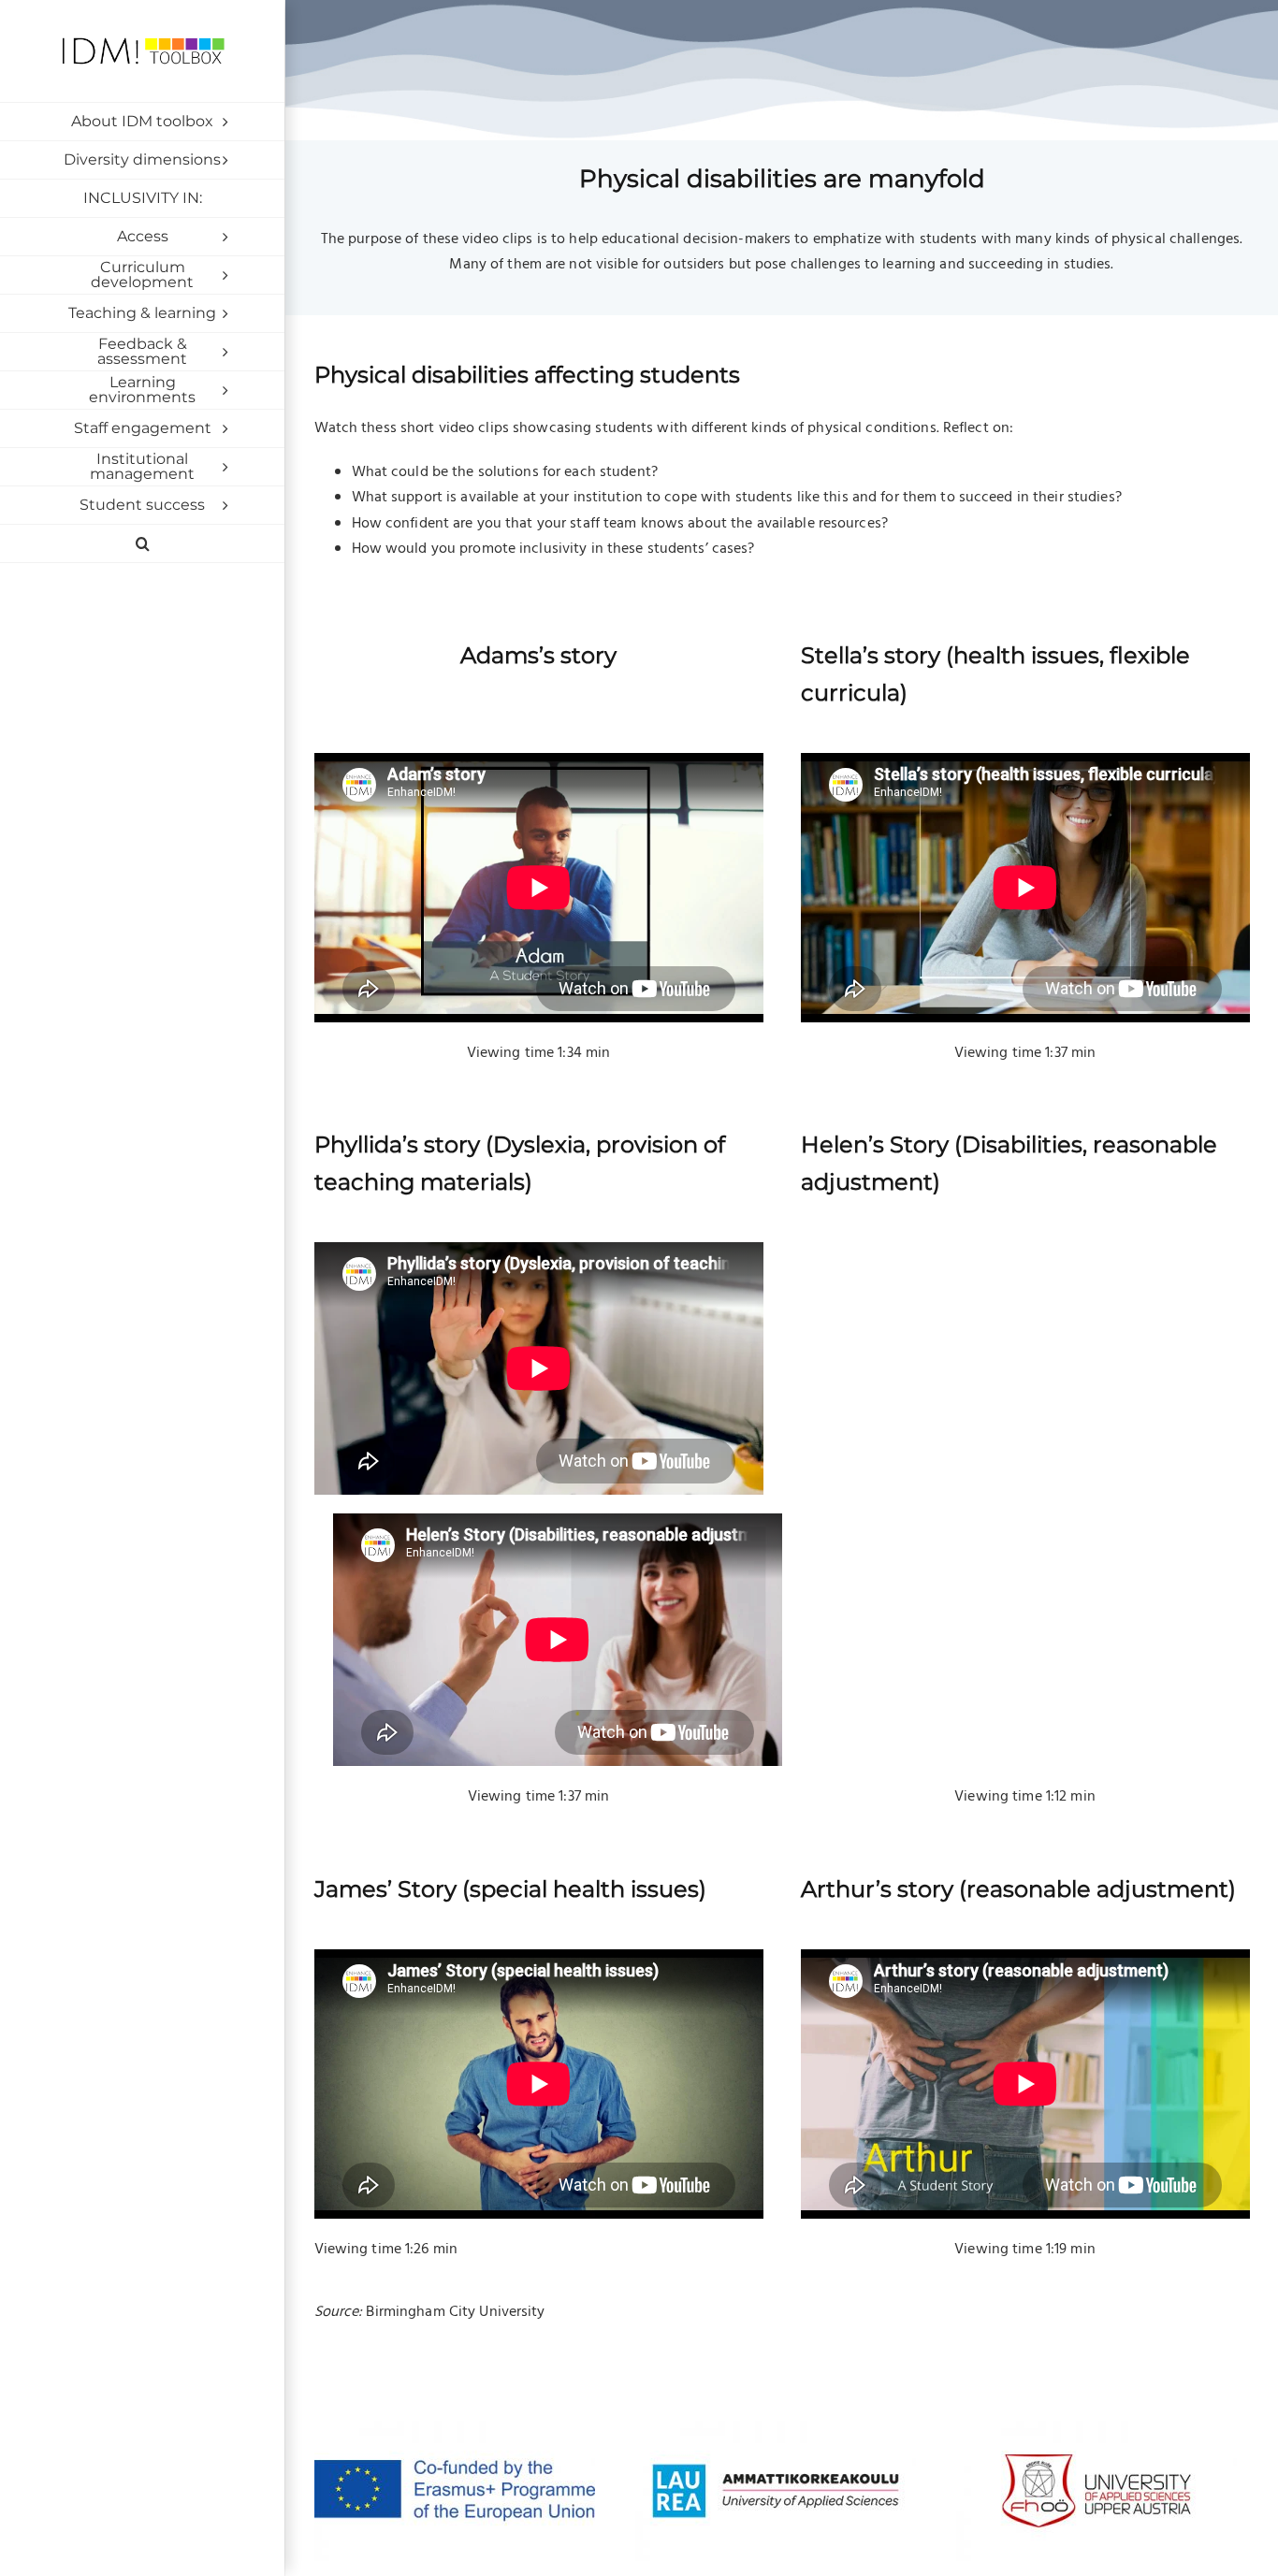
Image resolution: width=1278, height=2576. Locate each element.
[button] (142, 544)
